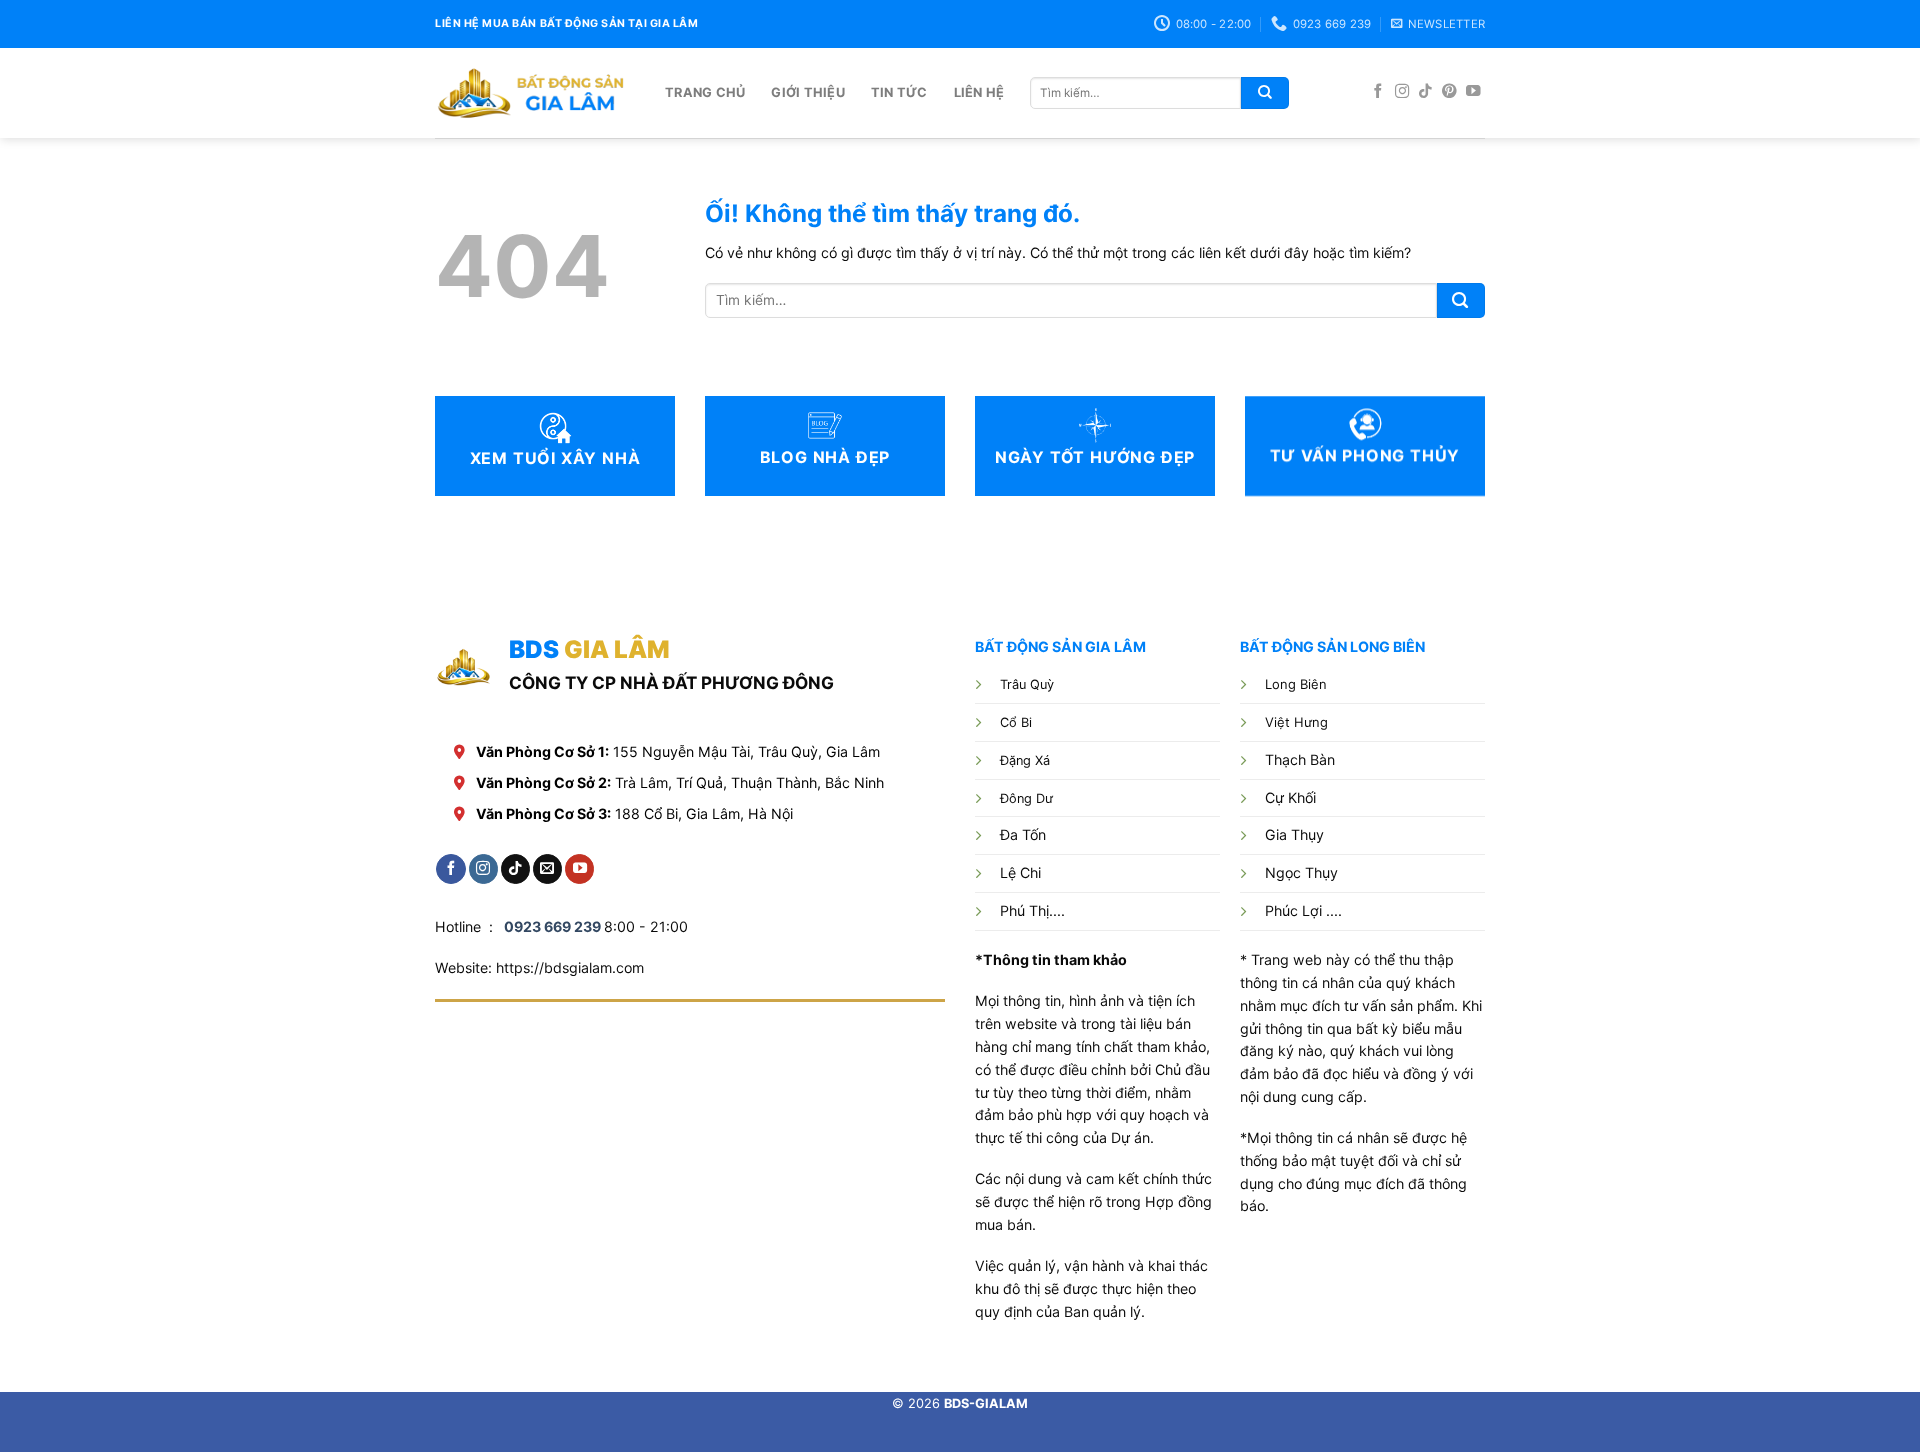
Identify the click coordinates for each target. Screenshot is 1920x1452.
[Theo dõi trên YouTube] (1473, 92)
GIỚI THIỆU (808, 92)
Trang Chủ (705, 92)
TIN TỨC (899, 92)
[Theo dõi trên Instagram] (1402, 92)
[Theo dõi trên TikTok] (1425, 92)
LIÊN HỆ (979, 92)
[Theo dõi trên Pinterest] (1449, 92)
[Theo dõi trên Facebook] (1378, 92)
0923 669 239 (552, 926)
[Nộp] (1265, 93)
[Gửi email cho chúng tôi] (547, 869)
